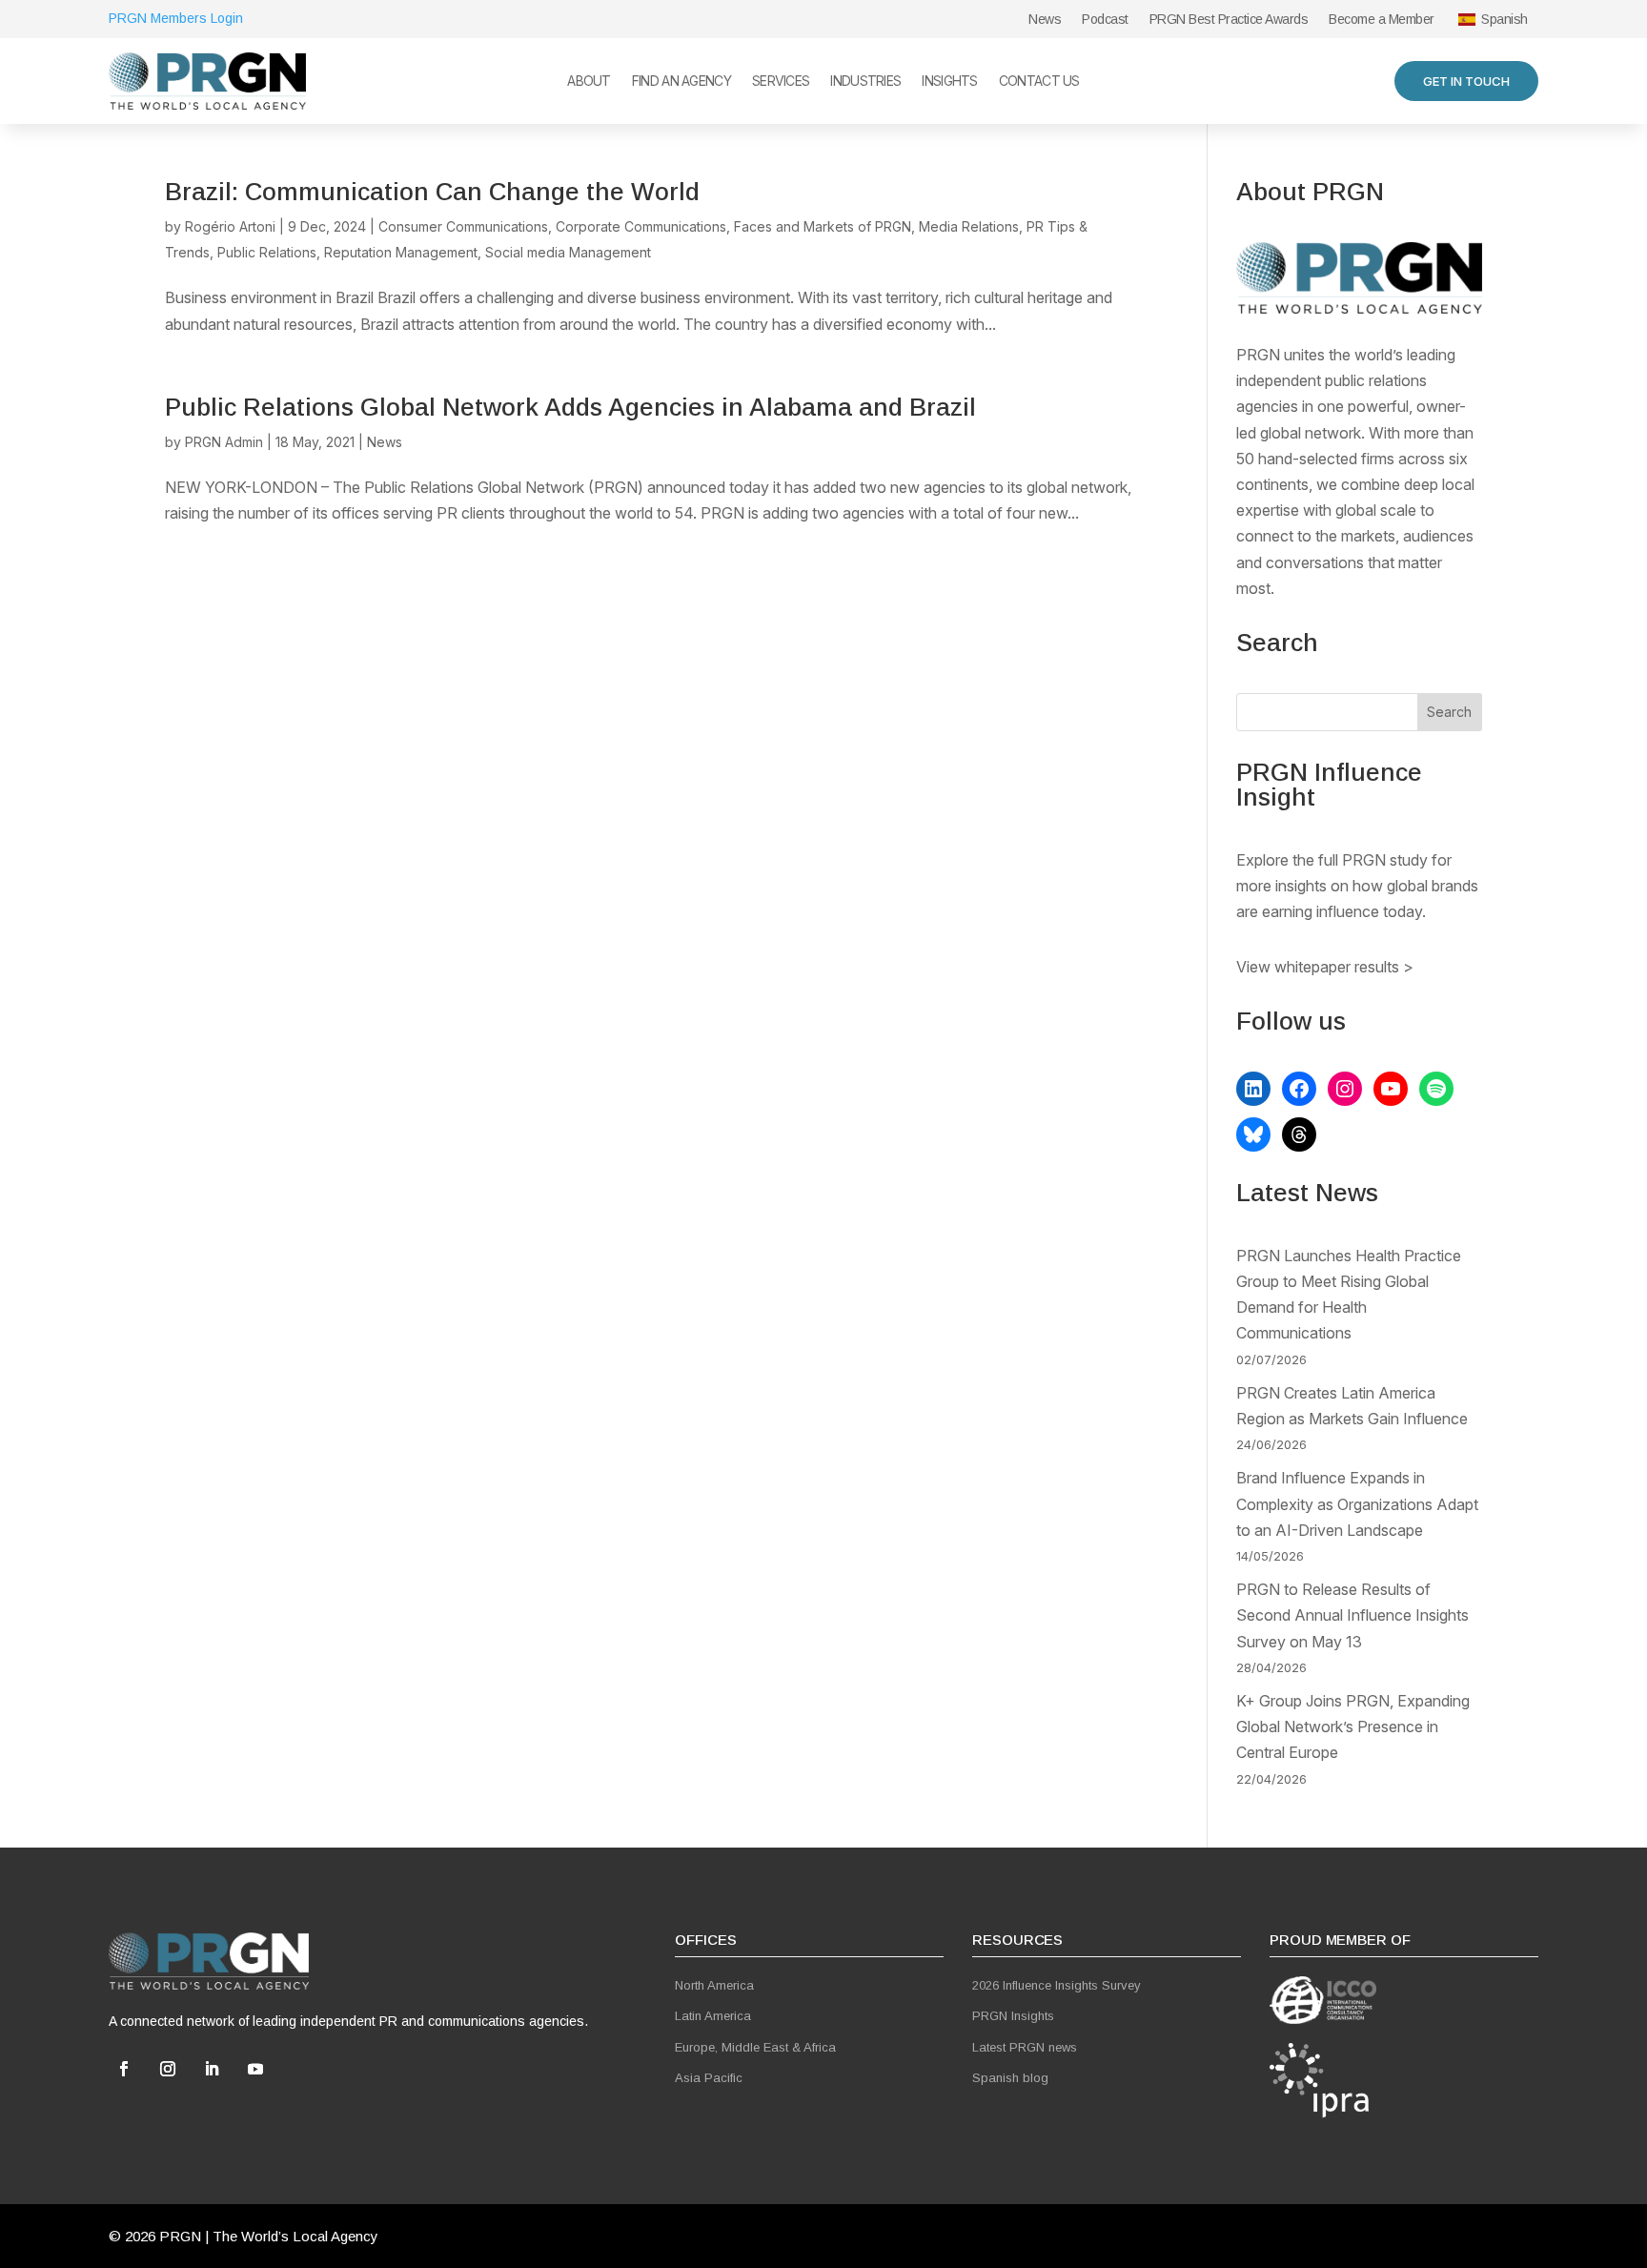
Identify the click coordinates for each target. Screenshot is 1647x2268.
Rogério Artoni (230, 226)
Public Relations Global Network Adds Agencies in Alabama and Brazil (570, 407)
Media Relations (969, 226)
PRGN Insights (1013, 2016)
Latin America (713, 2016)
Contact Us (1039, 82)
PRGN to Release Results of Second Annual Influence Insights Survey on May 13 (1352, 1615)
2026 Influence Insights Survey (1057, 1985)
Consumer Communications (463, 226)
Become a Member (1382, 20)
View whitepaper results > (1325, 967)
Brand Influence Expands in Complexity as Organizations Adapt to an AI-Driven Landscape (1357, 1503)
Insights (949, 82)
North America (714, 1985)
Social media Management (568, 252)
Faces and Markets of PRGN (823, 226)
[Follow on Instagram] (168, 2069)
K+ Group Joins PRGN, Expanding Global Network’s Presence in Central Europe (1353, 1727)
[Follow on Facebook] (124, 2069)
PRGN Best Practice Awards (1229, 20)
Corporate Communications (641, 226)
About (589, 82)
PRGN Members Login (176, 18)
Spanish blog (1010, 2078)
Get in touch (1466, 81)
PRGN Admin (224, 442)
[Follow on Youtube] (255, 2069)
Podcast (1105, 20)
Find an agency (681, 82)
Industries (865, 82)
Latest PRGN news (1025, 2047)
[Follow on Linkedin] (212, 2069)
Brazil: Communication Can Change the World (432, 192)
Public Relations (267, 252)
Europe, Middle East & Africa (755, 2047)
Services (781, 82)
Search (1449, 712)
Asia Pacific (709, 2078)
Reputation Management (401, 252)
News (1045, 20)
